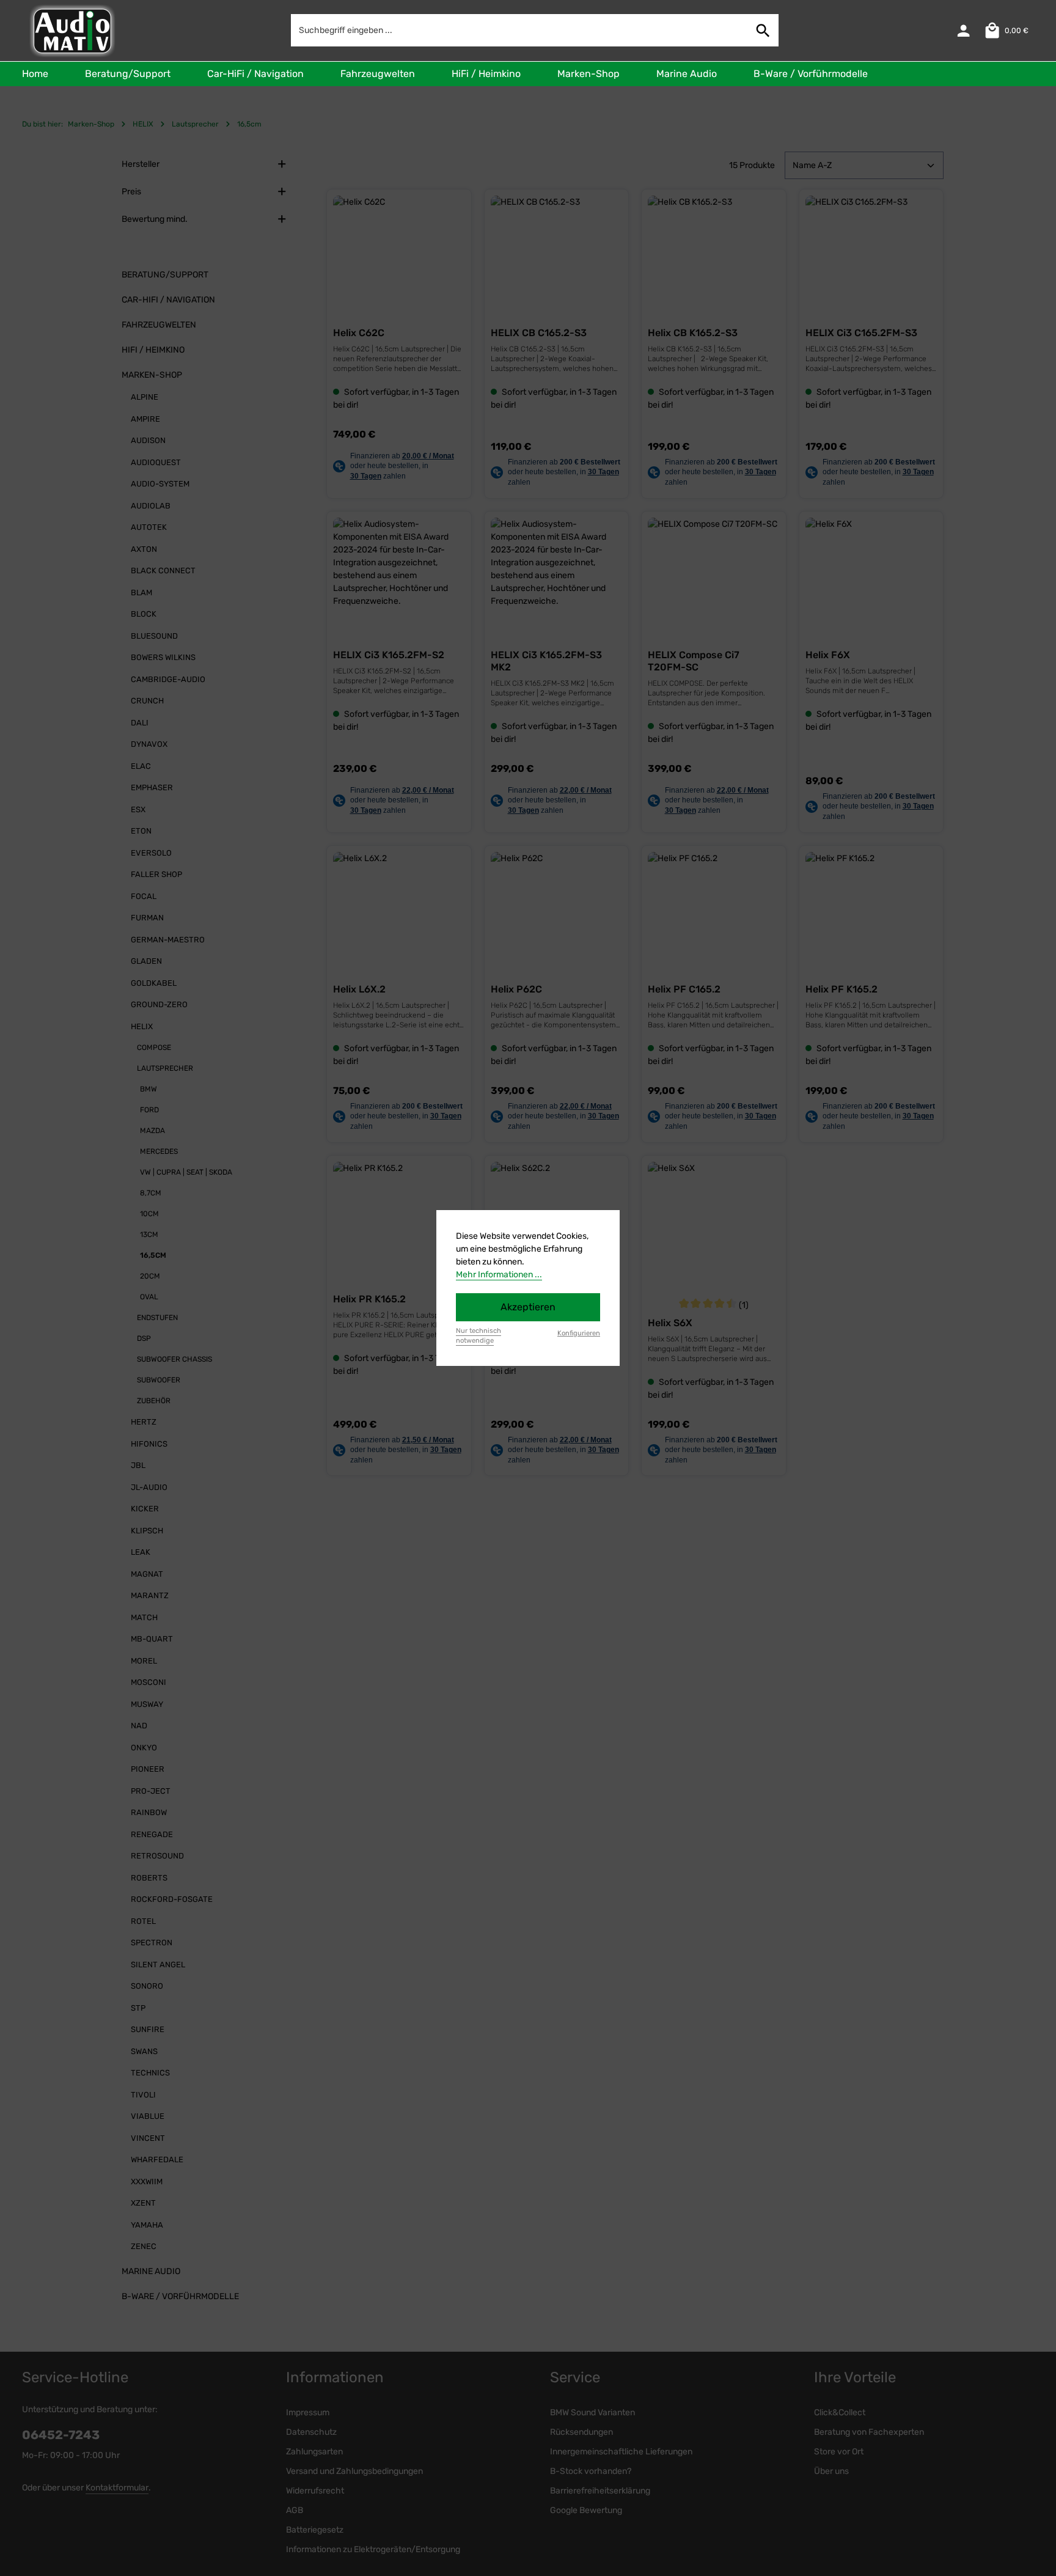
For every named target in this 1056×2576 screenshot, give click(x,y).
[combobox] (520, 30)
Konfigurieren (579, 1333)
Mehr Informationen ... (499, 1275)
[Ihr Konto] (963, 31)
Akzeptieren (528, 1307)
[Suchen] (763, 30)
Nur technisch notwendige (479, 1336)
